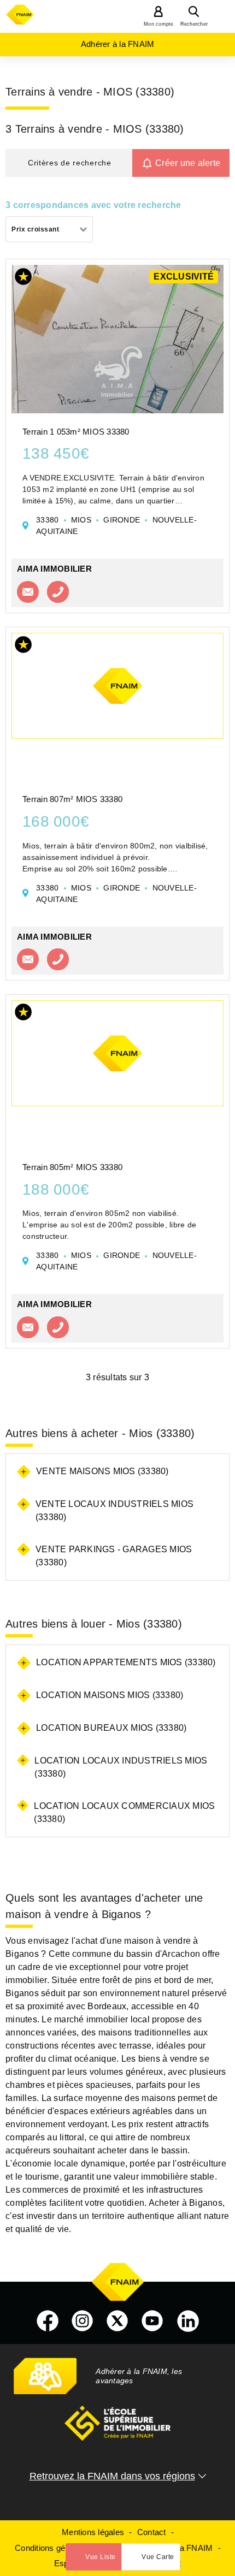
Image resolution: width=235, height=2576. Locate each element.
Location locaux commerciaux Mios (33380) (124, 1812)
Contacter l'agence (28, 592)
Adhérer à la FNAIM (118, 44)
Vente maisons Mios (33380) (102, 1471)
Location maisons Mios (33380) (110, 1695)
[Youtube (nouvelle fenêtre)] (152, 2321)
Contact (152, 2532)
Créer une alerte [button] (188, 163)
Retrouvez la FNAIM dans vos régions (112, 2476)
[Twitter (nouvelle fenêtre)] (117, 2321)
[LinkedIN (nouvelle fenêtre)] (188, 2321)
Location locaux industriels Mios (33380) (121, 1767)
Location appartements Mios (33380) (126, 1662)
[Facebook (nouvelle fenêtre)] (48, 2321)
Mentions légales (93, 2532)
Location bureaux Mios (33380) (111, 1728)
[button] (69, 163)
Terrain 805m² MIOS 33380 (72, 1167)
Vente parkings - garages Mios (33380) (114, 1556)
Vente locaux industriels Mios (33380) (114, 1510)
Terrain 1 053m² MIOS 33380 (76, 432)
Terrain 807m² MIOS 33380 (72, 799)
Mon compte (159, 24)
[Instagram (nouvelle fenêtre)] (83, 2321)
